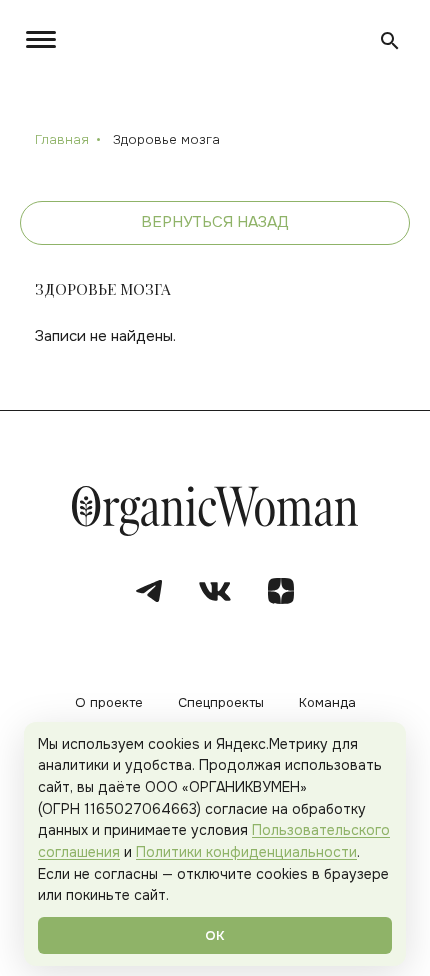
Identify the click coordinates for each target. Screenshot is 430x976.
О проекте (109, 703)
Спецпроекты (221, 703)
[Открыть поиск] (390, 41)
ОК (215, 935)
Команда (327, 703)
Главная (62, 139)
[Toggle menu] (45, 39)
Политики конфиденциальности (246, 852)
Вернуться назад (215, 222)
